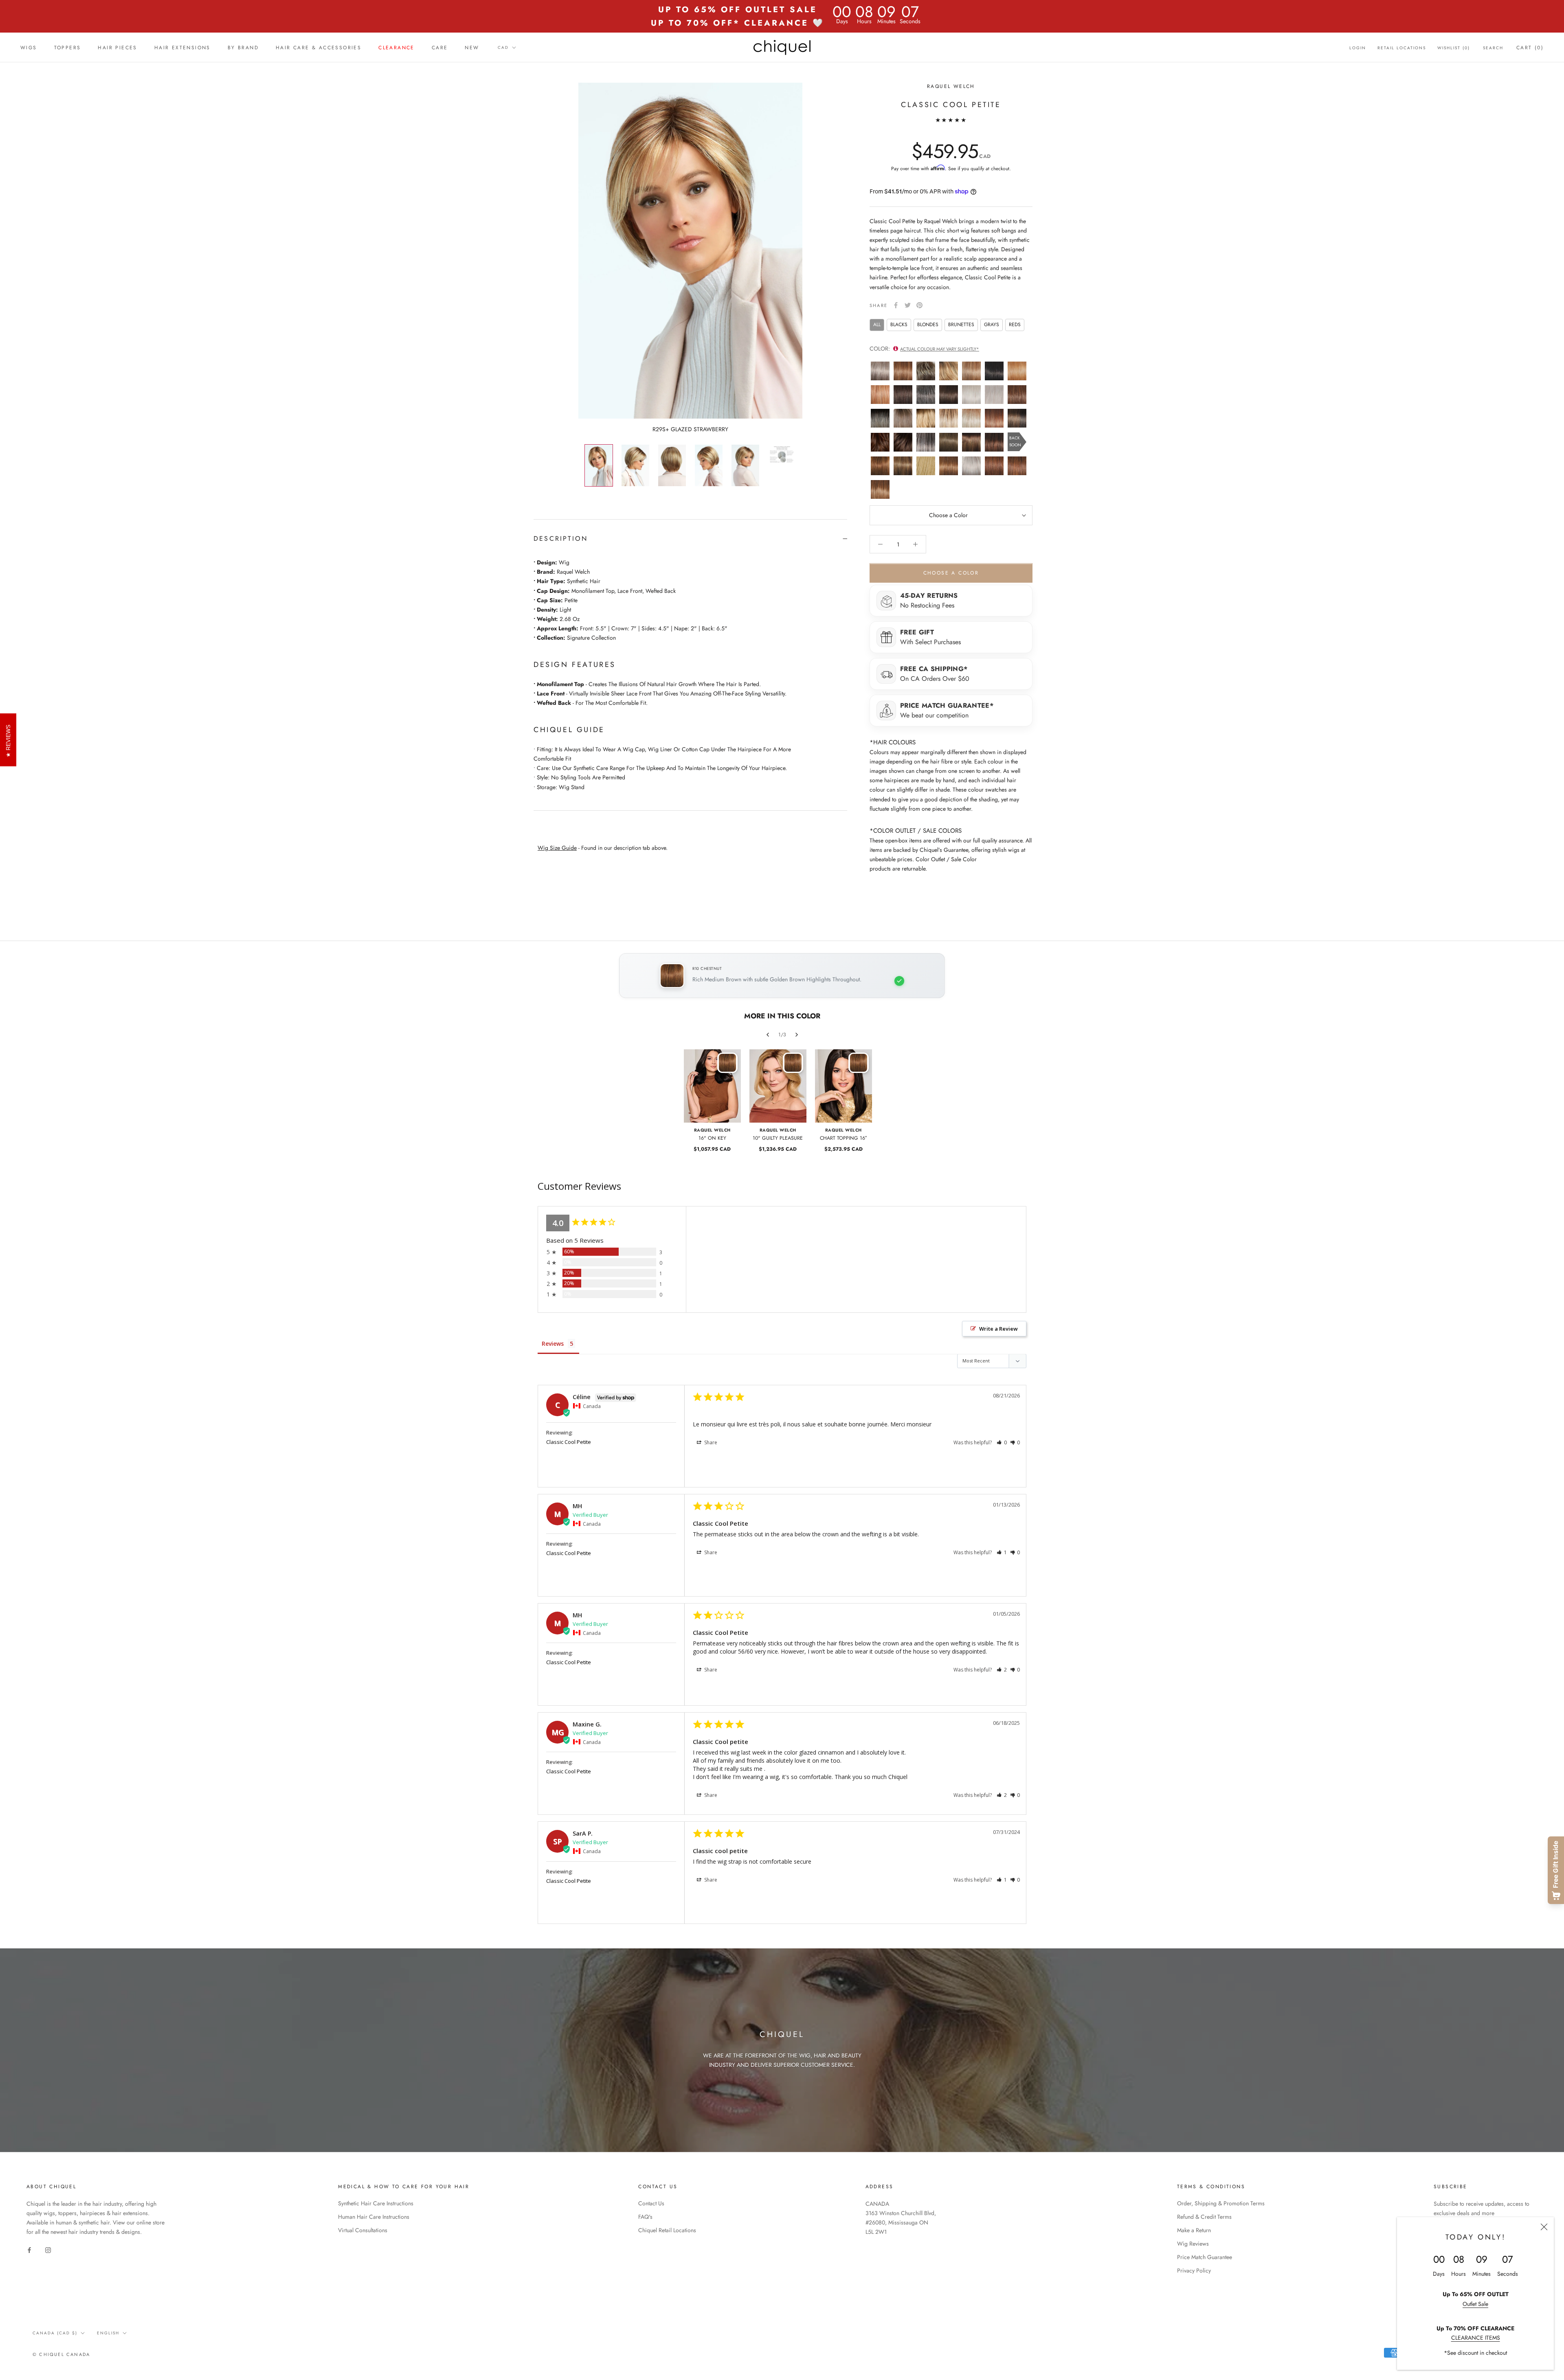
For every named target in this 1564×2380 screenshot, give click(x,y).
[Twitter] (908, 305)
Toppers (68, 48)
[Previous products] (768, 1035)
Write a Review (998, 1329)
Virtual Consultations (363, 2230)
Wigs (29, 48)
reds (1015, 325)
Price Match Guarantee (1205, 2257)
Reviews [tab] (553, 1344)
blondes (928, 325)
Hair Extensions (182, 48)
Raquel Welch (951, 86)
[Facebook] (896, 305)
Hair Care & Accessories (319, 48)
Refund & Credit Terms (1204, 2217)
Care (440, 48)
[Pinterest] (919, 305)
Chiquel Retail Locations (667, 2230)
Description (561, 539)
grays (992, 325)
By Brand (243, 48)
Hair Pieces (117, 48)
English (108, 2333)
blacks (899, 325)
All (877, 325)
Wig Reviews (1193, 2244)
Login (1358, 48)
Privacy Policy (1194, 2270)
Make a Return (1194, 2230)
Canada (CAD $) (55, 2333)
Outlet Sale (1475, 2304)
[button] (1002, 1442)
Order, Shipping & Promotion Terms (1221, 2203)
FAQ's (645, 2217)
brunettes (961, 325)
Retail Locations (1402, 48)
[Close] (1544, 2227)
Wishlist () (1454, 48)
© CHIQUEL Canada (61, 2354)
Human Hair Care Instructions (374, 2217)
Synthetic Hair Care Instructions (376, 2203)
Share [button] (710, 1442)
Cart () (1530, 48)
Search (1493, 48)
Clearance (396, 48)
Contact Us (651, 2203)
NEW (472, 48)
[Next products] (797, 1035)
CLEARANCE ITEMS (1476, 2338)
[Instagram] (48, 2249)
